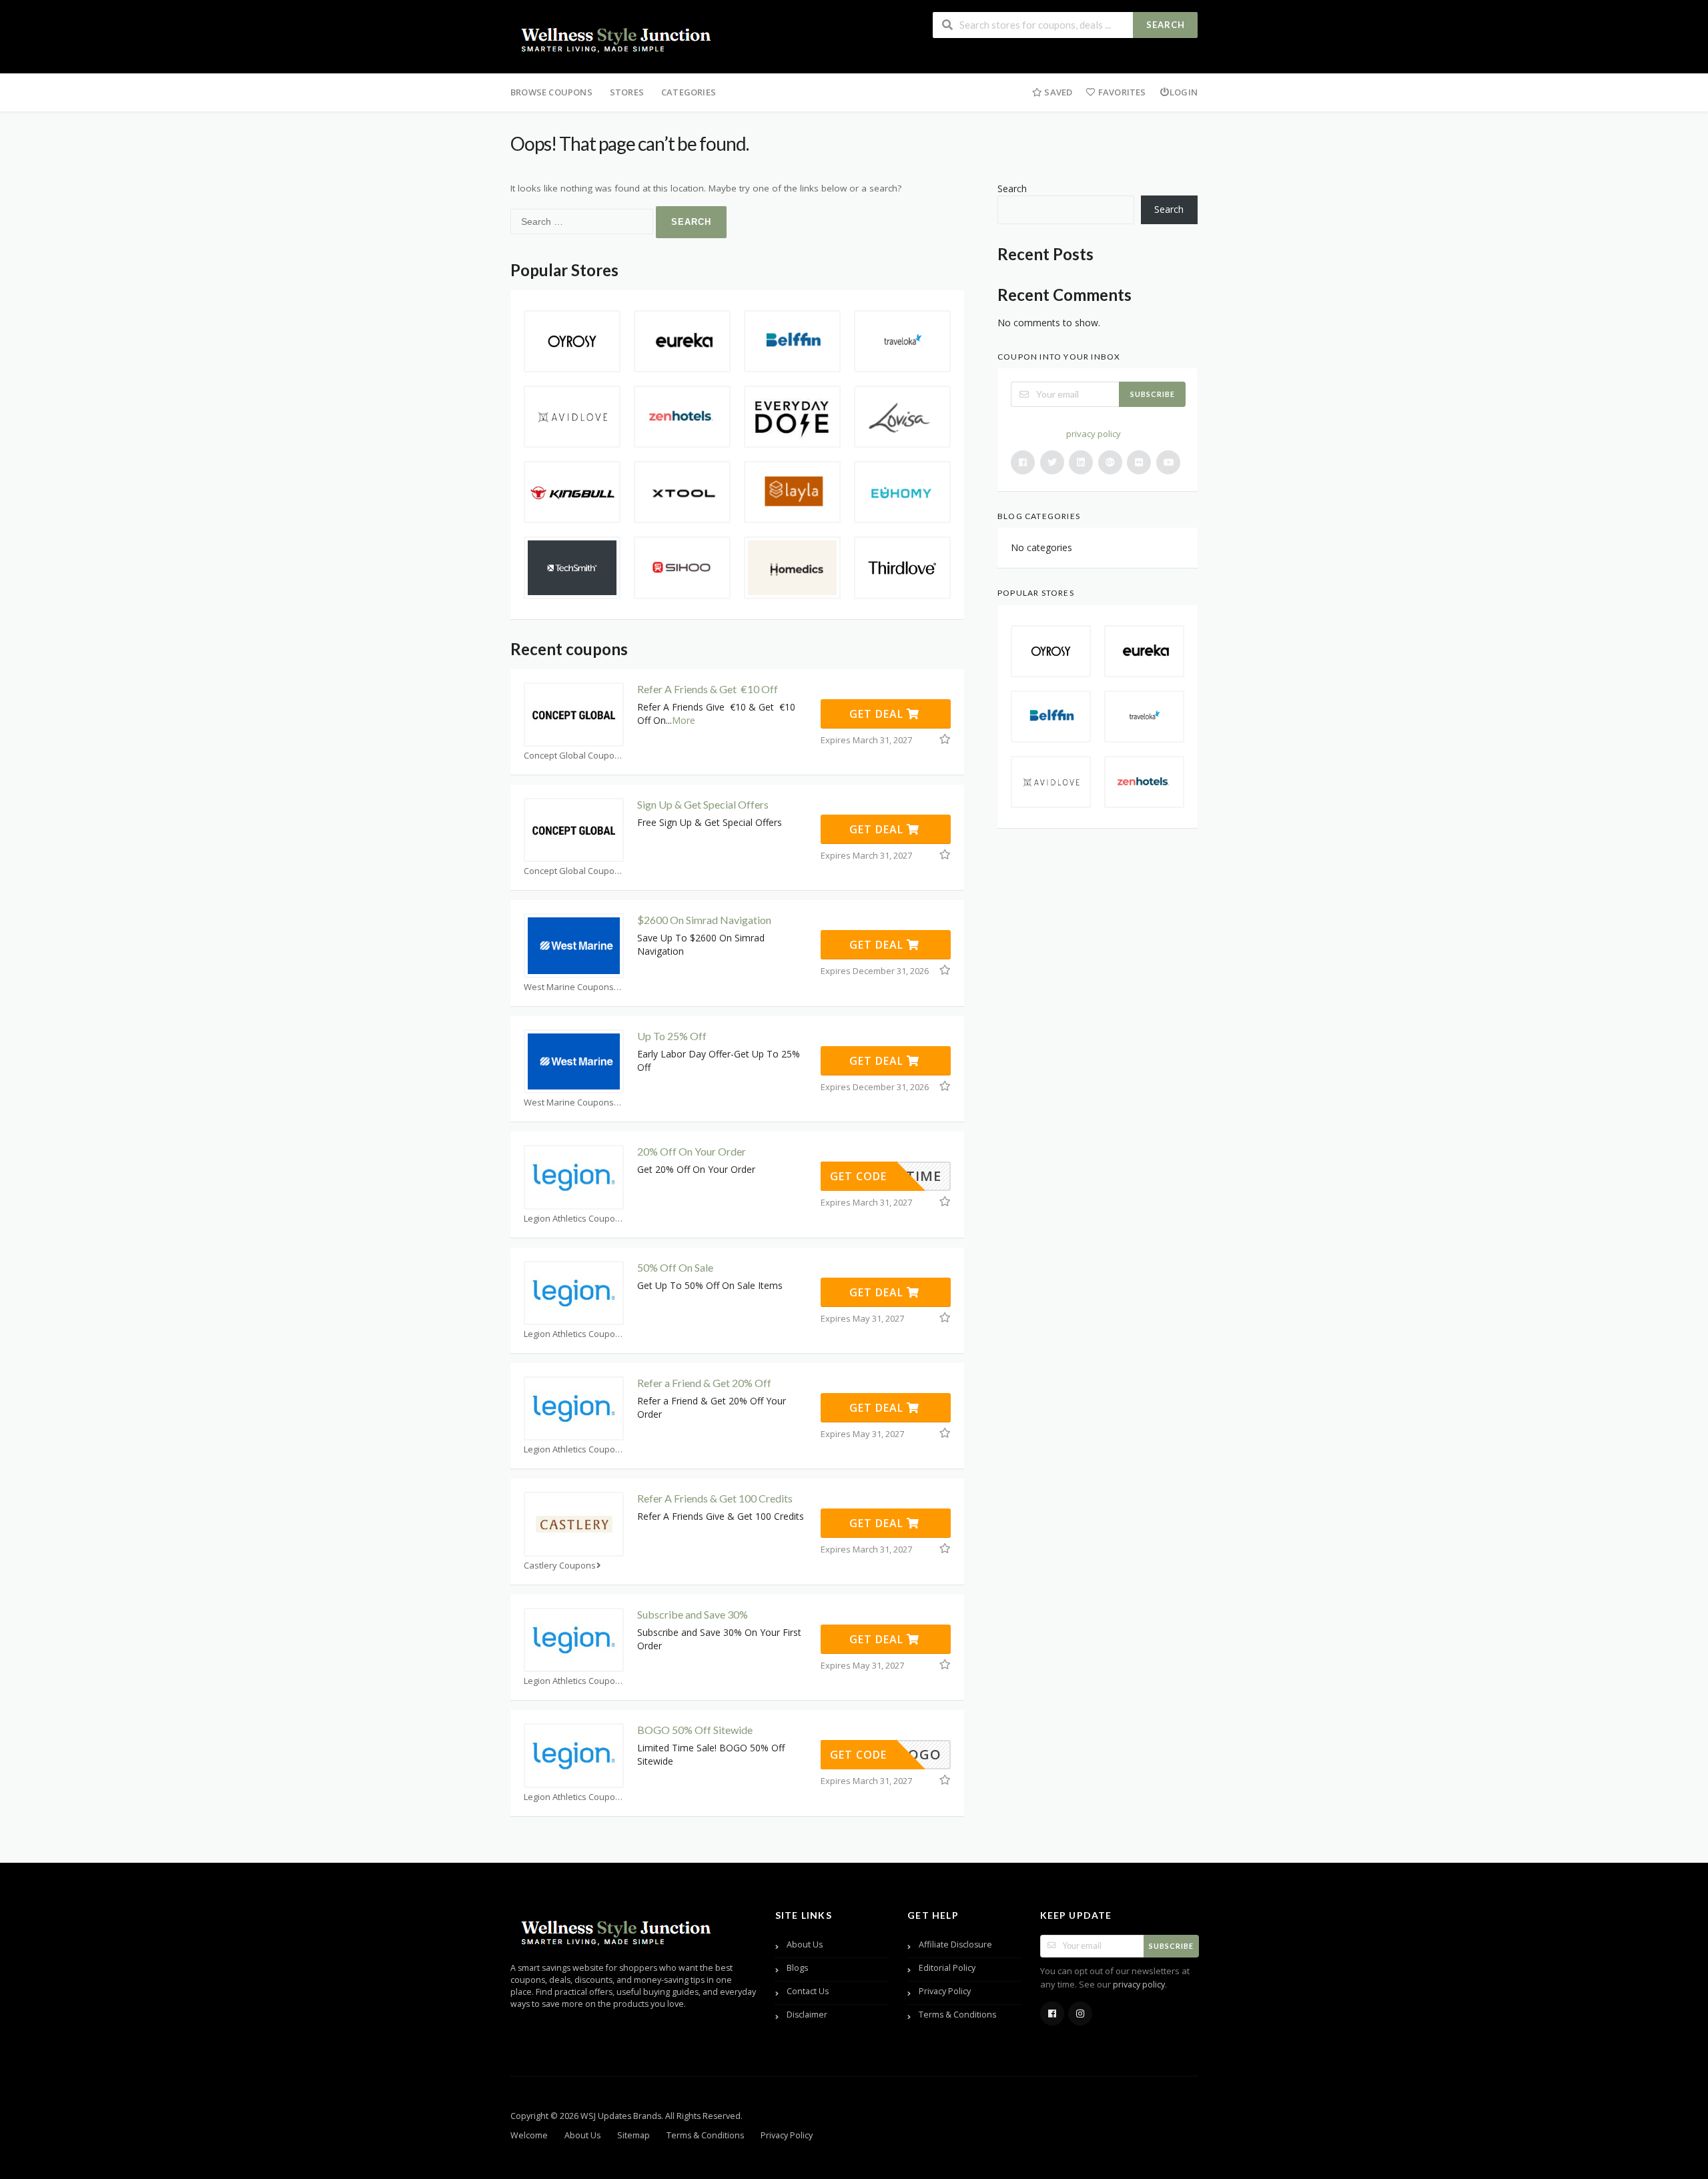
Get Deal (878, 714)
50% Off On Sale (675, 1267)
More (684, 720)
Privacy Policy (945, 1991)
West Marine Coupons (569, 987)
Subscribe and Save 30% (693, 1614)
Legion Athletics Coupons (574, 1219)
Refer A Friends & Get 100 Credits (715, 1498)
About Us (805, 1944)
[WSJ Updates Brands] (617, 38)
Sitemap (633, 2135)
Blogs (797, 1968)
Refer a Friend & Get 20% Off (704, 1383)
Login (1184, 92)
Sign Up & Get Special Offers (703, 804)
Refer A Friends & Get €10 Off (708, 689)
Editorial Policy (947, 1968)
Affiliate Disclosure (955, 1944)
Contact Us (808, 1991)
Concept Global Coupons (574, 756)
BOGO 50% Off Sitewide (695, 1730)
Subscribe (1153, 394)
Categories (689, 92)
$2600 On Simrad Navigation (704, 920)
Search (1166, 25)
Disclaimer (807, 2015)
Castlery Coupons (560, 1566)
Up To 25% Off (672, 1036)
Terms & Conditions (957, 2015)
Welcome (529, 2135)
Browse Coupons (551, 92)
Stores (627, 92)
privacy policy (1094, 434)
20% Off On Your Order (692, 1151)
